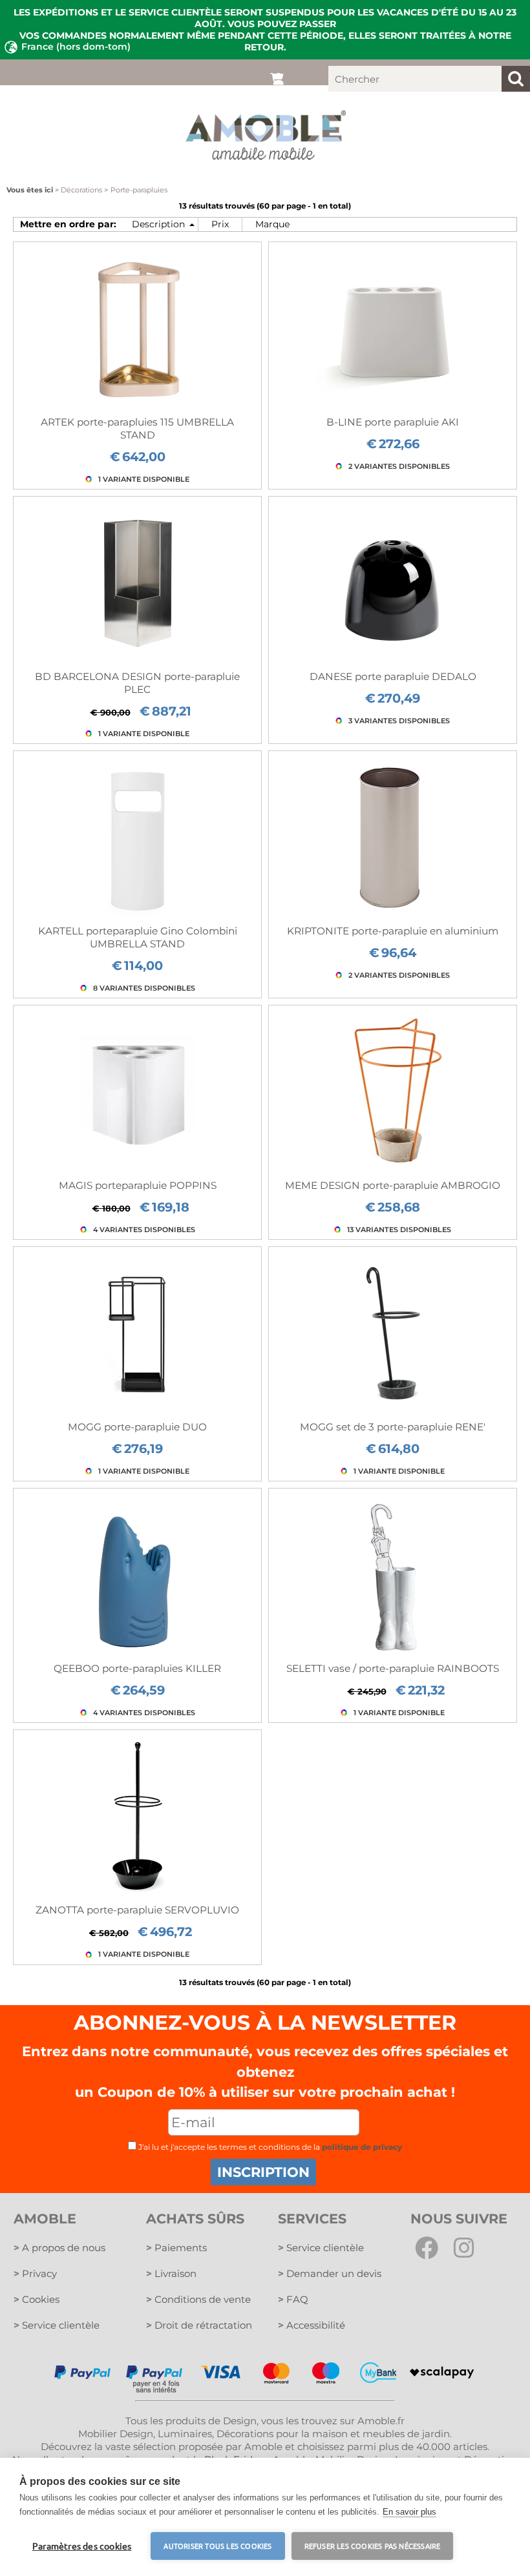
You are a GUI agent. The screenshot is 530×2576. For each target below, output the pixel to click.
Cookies (37, 2299)
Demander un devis (330, 2273)
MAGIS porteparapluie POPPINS (138, 1185)
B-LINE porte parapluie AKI (393, 422)
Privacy (35, 2273)
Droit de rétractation (199, 2325)
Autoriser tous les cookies (217, 2546)
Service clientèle (57, 2325)
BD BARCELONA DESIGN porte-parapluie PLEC (137, 683)
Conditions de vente (198, 2299)
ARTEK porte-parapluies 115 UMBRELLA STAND (137, 428)
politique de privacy (362, 2147)
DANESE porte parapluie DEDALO (393, 676)
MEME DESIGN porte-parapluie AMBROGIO (393, 1185)
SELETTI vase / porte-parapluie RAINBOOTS (393, 1668)
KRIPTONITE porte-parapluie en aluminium (393, 931)
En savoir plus (409, 2512)
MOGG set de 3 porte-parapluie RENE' (393, 1427)
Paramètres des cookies (82, 2546)
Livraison (171, 2273)
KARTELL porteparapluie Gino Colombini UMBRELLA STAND (138, 937)
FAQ (293, 2299)
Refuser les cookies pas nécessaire (373, 2546)
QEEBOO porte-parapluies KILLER (137, 1668)
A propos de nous (59, 2248)
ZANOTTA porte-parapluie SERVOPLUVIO (137, 1910)
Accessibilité (312, 2325)
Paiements (176, 2248)
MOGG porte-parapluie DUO (137, 1427)
